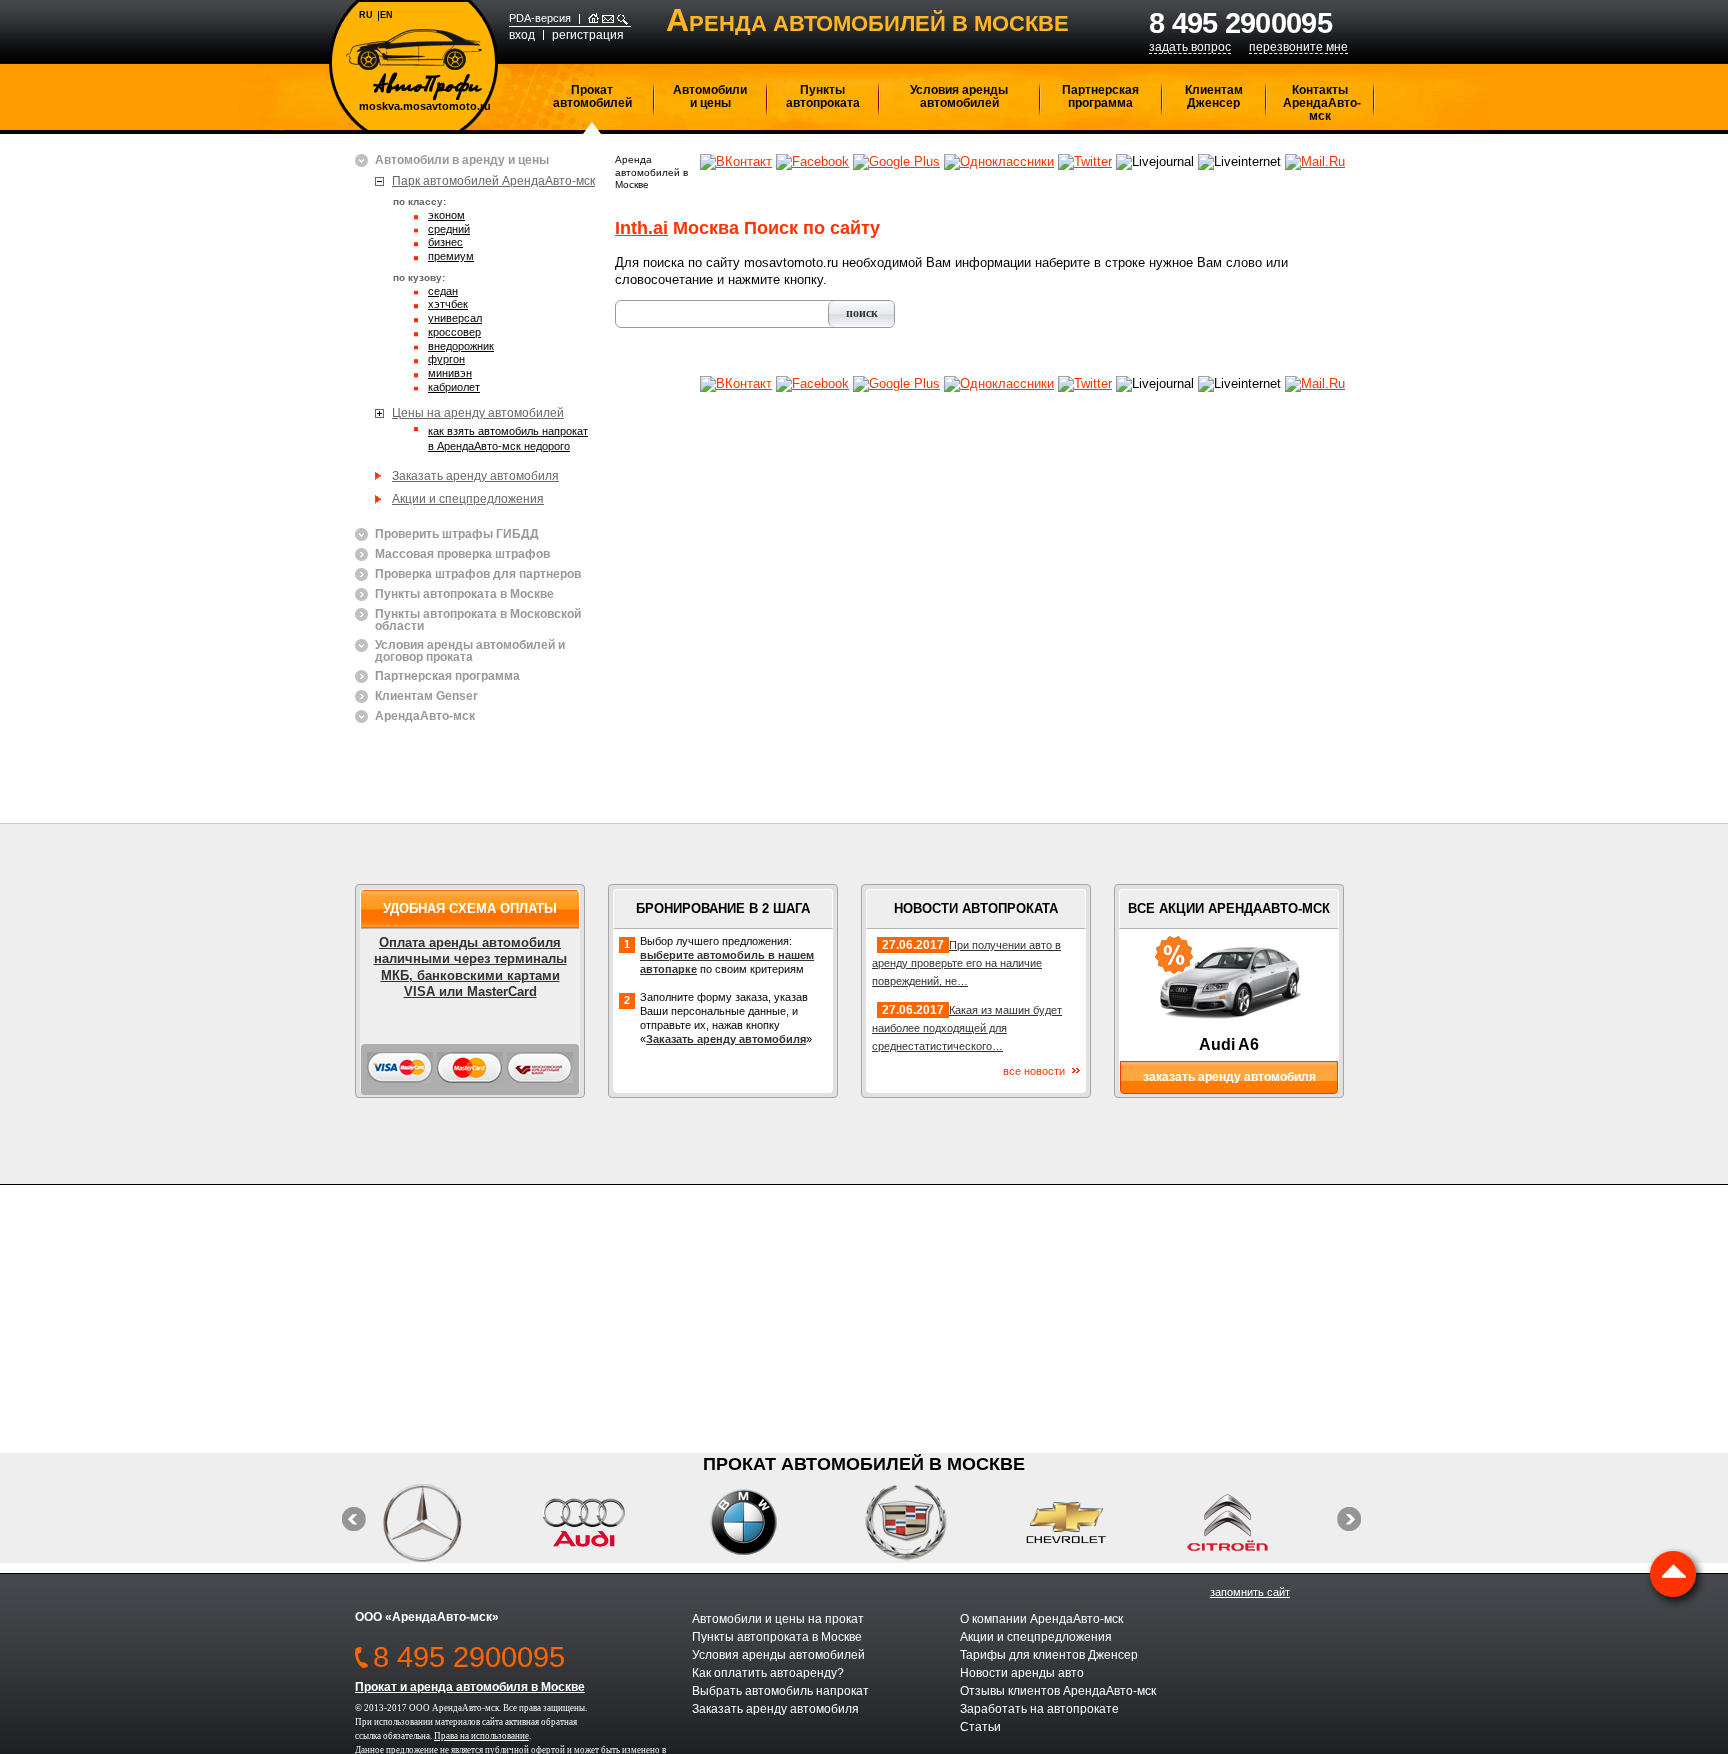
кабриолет (454, 388)
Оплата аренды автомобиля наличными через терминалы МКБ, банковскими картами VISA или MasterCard (470, 967)
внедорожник (461, 347)
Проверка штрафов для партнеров (478, 574)
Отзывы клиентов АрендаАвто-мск (1058, 1691)
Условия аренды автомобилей (959, 96)
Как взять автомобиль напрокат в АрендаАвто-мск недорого (508, 438)
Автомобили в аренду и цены (462, 160)
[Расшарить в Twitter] (1085, 161)
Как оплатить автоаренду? (768, 1673)
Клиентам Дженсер (1214, 96)
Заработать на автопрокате (1039, 1709)
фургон (446, 360)
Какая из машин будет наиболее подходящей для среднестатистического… (967, 1028)
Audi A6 (1229, 1044)
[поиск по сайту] (622, 19)
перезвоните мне (1298, 47)
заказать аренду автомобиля (1229, 1077)
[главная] (593, 19)
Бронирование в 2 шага (723, 908)
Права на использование (481, 1736)
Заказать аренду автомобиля (475, 476)
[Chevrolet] (1087, 1522)
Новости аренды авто (1022, 1673)
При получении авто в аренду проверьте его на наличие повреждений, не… (966, 963)
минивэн (450, 374)
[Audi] (604, 1522)
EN (386, 15)
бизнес (445, 243)
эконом (446, 216)
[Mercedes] (443, 1522)
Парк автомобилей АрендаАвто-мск (493, 181)
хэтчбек (448, 305)
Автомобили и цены (710, 96)
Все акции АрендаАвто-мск (1229, 908)
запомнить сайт (1250, 1592)
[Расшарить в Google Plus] (896, 161)
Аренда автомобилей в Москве (651, 172)
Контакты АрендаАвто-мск (1322, 103)
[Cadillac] (926, 1522)
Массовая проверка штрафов (462, 554)
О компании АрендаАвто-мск (1041, 1619)
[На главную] (414, 65)
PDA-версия (540, 18)
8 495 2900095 (1240, 23)
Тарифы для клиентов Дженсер (1049, 1655)
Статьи (980, 1727)
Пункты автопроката (823, 96)
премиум (451, 257)
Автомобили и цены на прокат (778, 1619)
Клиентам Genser (426, 696)
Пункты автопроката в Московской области (478, 620)
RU (366, 15)
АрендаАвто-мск (425, 716)
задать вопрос (1190, 47)
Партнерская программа (1100, 96)
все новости (1034, 1071)
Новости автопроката (976, 908)
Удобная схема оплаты (470, 908)
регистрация (588, 35)
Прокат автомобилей (592, 96)
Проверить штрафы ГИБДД (457, 534)
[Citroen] (1248, 1522)
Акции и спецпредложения (468, 499)
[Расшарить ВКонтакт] (736, 161)
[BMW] (765, 1522)
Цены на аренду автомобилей (478, 413)
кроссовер (454, 333)
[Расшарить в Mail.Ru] (1315, 161)
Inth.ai (641, 228)
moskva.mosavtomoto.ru (425, 106)
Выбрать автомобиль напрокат (780, 1691)
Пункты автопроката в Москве (464, 594)
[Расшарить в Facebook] (812, 161)
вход (522, 35)
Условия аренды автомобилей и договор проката (470, 651)
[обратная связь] (608, 19)
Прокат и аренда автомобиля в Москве (470, 1687)
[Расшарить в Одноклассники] (999, 161)
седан (443, 292)
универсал (455, 319)
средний (449, 230)
